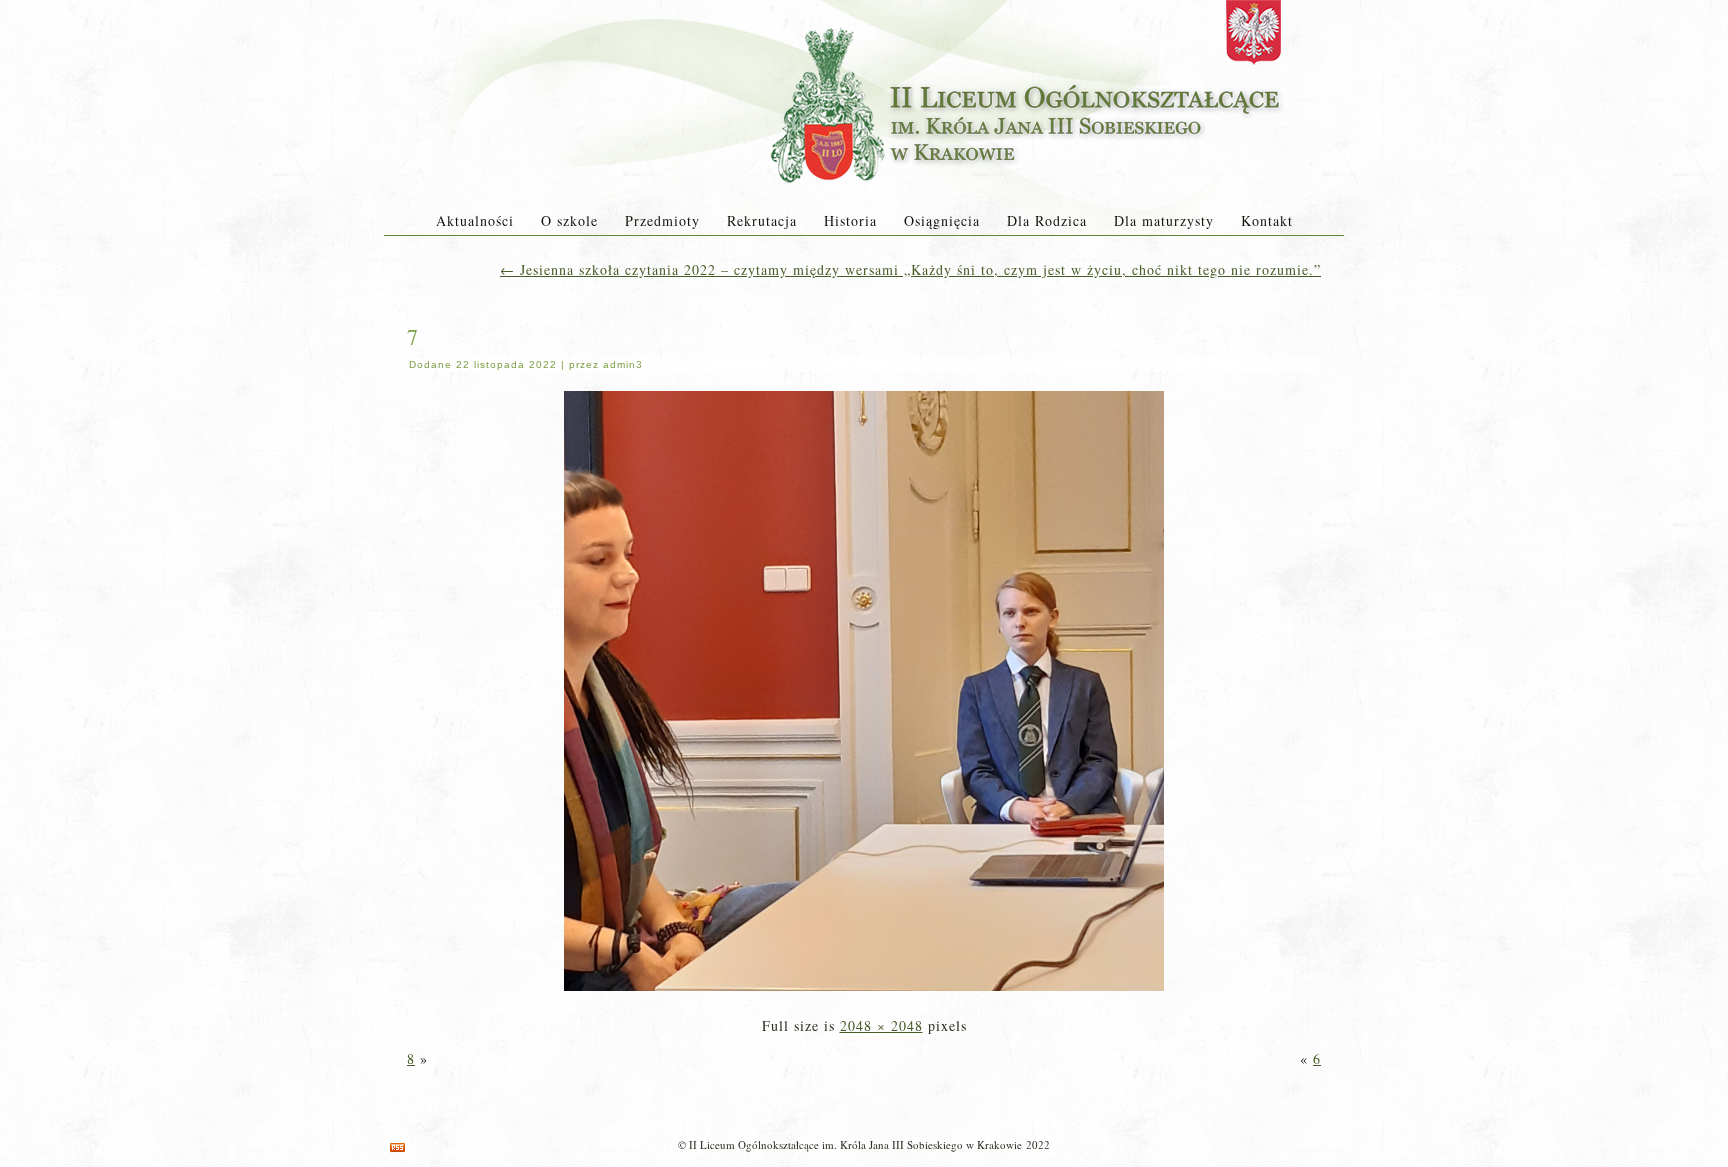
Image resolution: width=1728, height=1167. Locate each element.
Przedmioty (662, 220)
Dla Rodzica (1047, 220)
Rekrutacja (762, 220)
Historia (850, 220)
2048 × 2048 (881, 1025)
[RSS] (397, 1147)
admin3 (623, 364)
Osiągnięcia (942, 220)
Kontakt (1267, 220)
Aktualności (475, 220)
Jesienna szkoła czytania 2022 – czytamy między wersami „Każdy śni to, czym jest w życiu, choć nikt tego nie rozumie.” (910, 269)
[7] (864, 992)
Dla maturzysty (1164, 220)
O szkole (569, 220)
